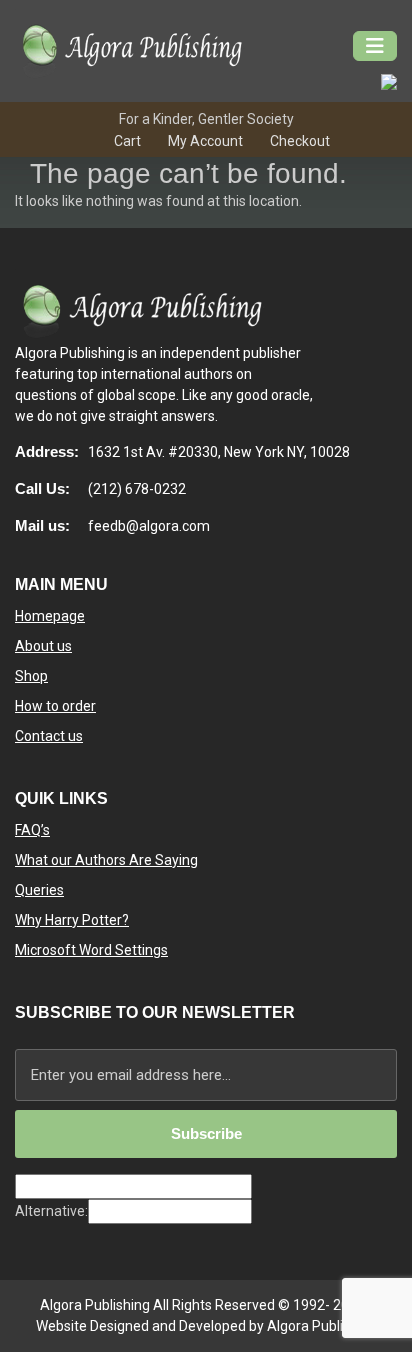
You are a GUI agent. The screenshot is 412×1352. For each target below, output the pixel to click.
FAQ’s (32, 830)
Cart (127, 141)
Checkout (300, 141)
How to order (55, 706)
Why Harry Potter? (72, 920)
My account (205, 141)
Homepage (50, 616)
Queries (39, 890)
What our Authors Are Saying (106, 860)
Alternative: (51, 1211)
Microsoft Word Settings (91, 950)
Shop (31, 676)
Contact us (49, 736)
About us (43, 646)
